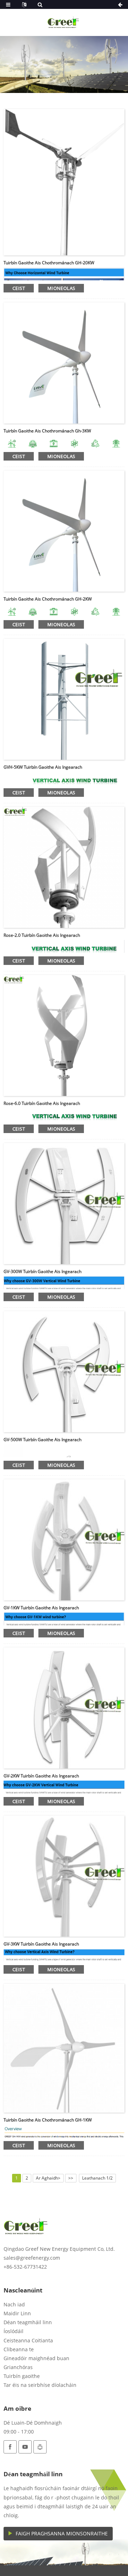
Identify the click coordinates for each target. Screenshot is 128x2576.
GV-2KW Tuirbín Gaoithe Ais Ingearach (41, 1776)
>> (71, 2178)
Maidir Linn (17, 2313)
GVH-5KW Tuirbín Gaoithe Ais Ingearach (43, 767)
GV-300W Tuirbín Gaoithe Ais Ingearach (42, 1271)
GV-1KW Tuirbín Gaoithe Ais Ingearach (41, 1608)
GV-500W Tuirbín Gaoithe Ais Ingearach (42, 1440)
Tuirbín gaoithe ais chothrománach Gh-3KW (47, 431)
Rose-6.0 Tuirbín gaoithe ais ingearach (42, 1103)
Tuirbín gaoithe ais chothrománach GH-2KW (48, 599)
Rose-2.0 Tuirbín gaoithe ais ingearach (42, 935)
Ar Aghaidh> (48, 2178)
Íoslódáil (14, 2331)
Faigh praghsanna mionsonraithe (62, 2533)
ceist (19, 288)
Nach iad (14, 2304)
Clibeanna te (19, 2349)
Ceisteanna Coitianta (28, 2340)
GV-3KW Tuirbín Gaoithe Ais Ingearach (41, 1944)
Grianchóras (18, 2367)
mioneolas (61, 288)
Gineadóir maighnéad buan (36, 2358)
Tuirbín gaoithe (22, 2376)
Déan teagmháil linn (28, 2322)
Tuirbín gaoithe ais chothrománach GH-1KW (48, 2120)
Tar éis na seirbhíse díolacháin (40, 2385)
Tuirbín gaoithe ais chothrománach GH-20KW (49, 263)
